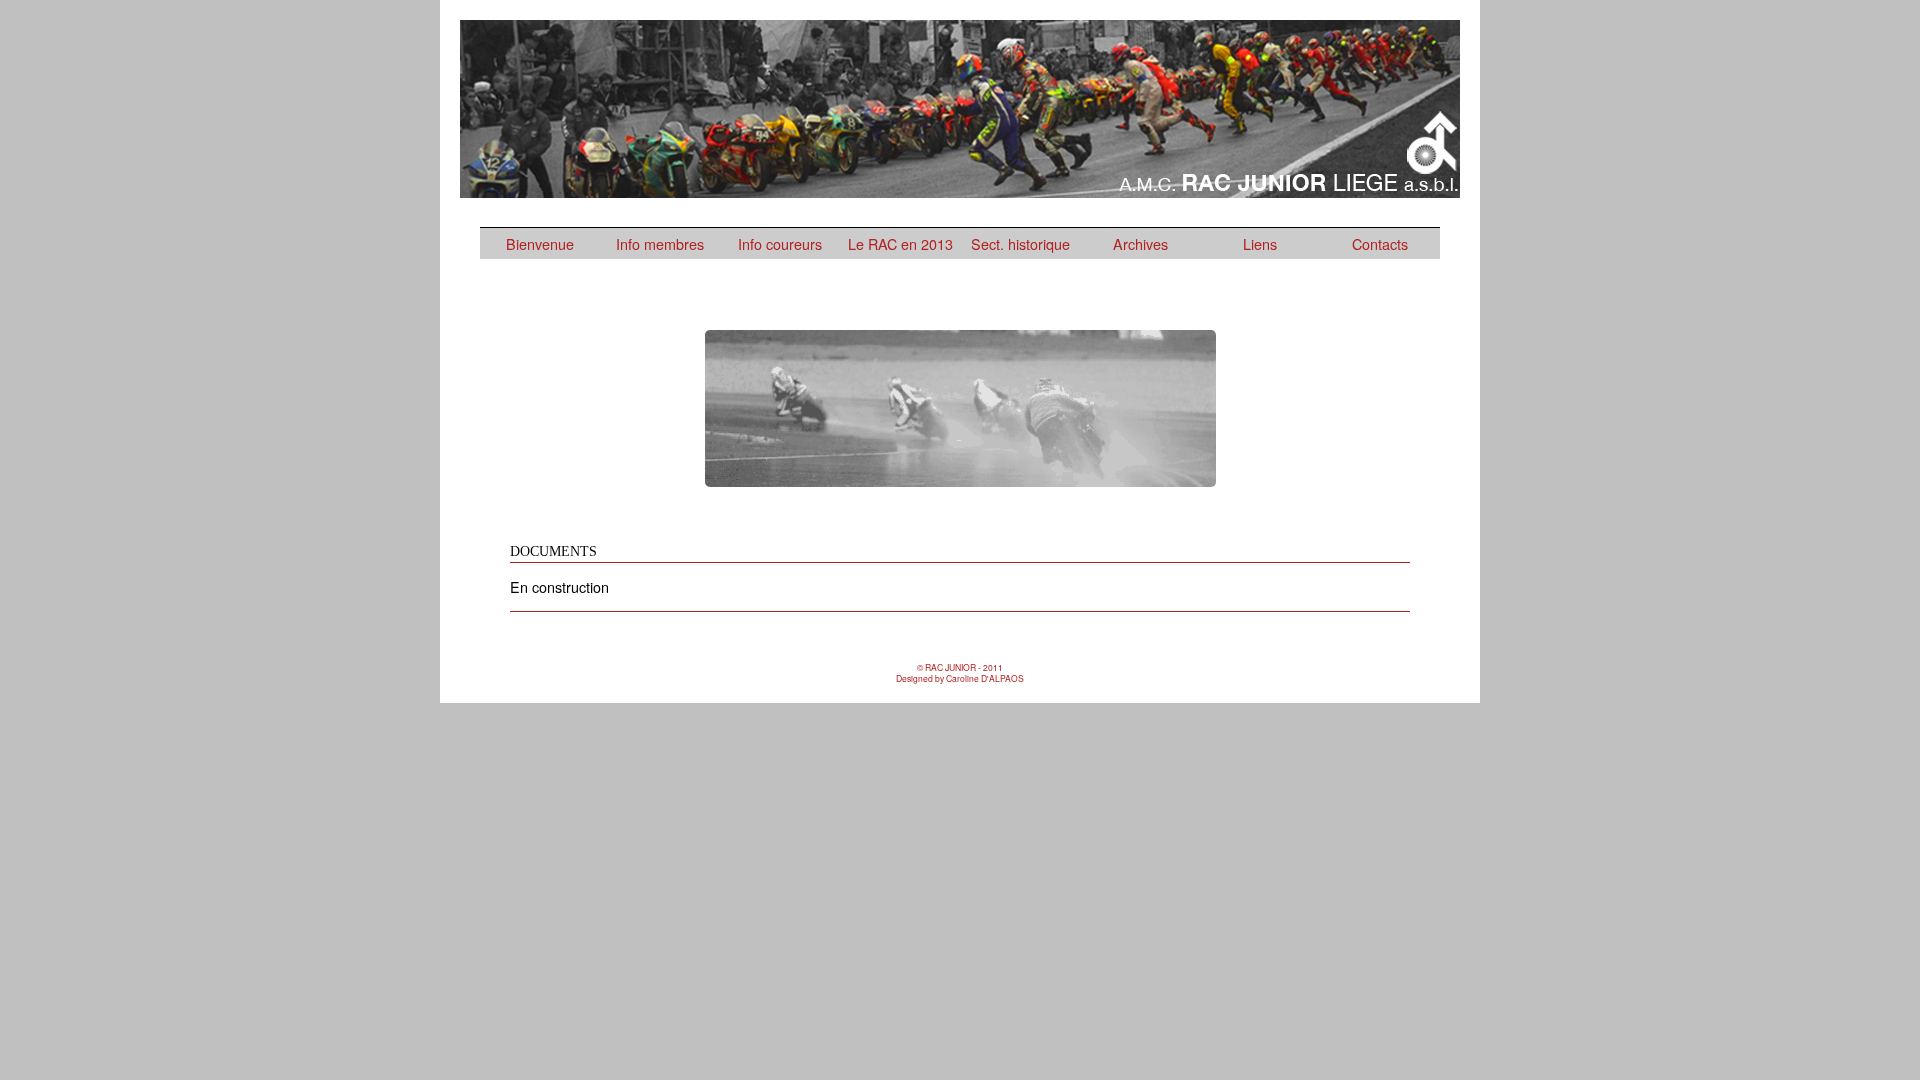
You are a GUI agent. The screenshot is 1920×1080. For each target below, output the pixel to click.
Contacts (1380, 243)
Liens (1260, 243)
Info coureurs (780, 243)
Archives (1140, 243)
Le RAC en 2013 (900, 243)
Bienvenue (540, 243)
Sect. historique (1020, 243)
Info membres (660, 243)
